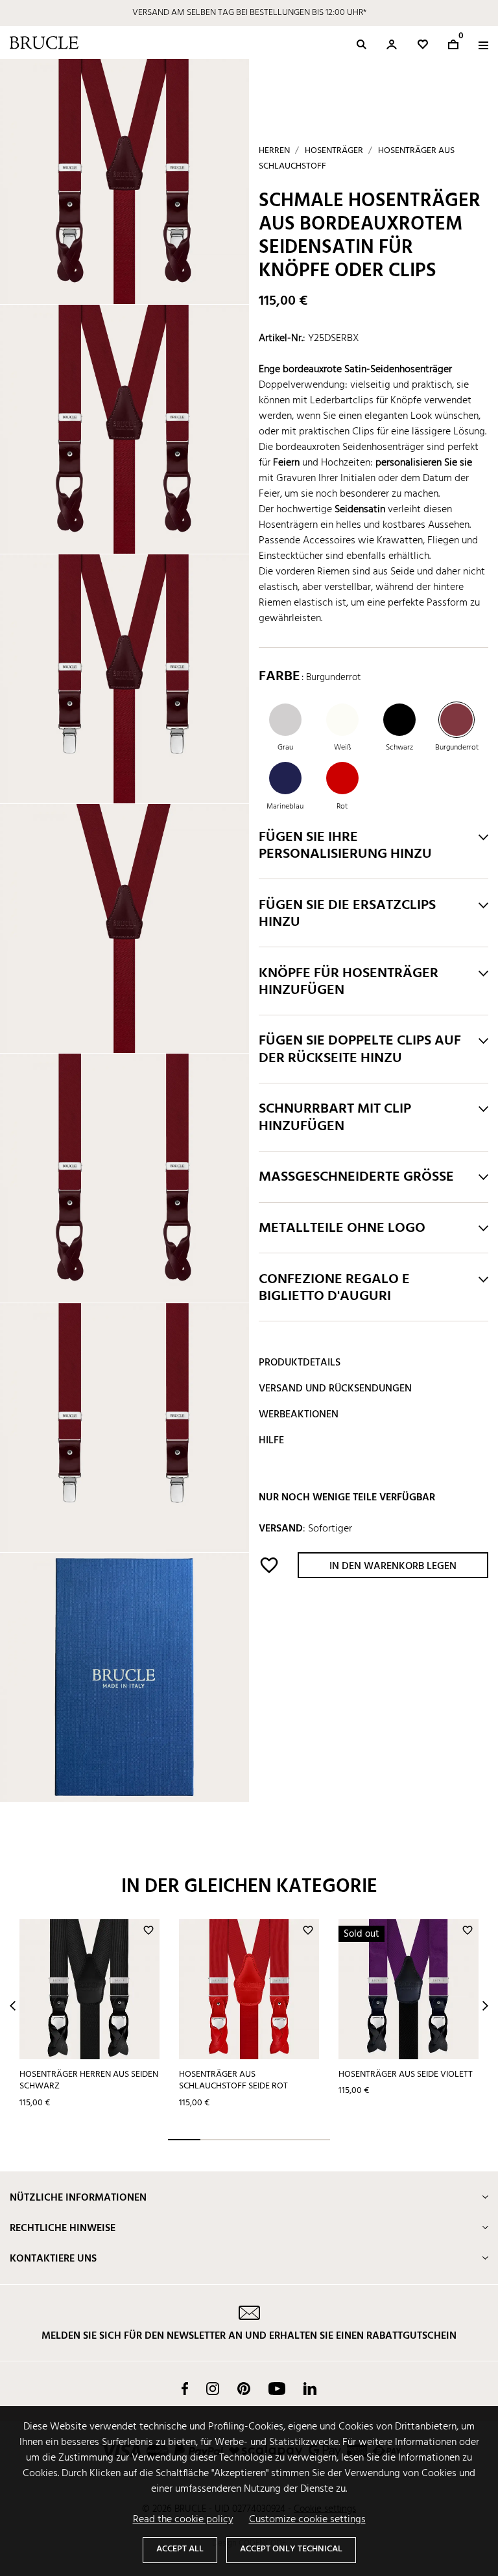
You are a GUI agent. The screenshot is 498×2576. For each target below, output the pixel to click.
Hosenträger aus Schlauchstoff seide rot (233, 2081)
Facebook (185, 2389)
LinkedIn (310, 2389)
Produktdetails (300, 1363)
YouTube (277, 2389)
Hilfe (271, 1441)
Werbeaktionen (299, 1415)
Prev (13, 2006)
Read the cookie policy (183, 2520)
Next (485, 2006)
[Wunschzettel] (423, 44)
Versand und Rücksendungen (335, 1389)
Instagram (213, 2389)
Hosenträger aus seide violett (406, 2074)
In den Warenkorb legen (393, 1566)
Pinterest (244, 2389)
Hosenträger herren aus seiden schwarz (89, 2081)
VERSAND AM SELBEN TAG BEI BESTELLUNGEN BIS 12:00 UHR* (249, 13)
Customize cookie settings (307, 2520)
